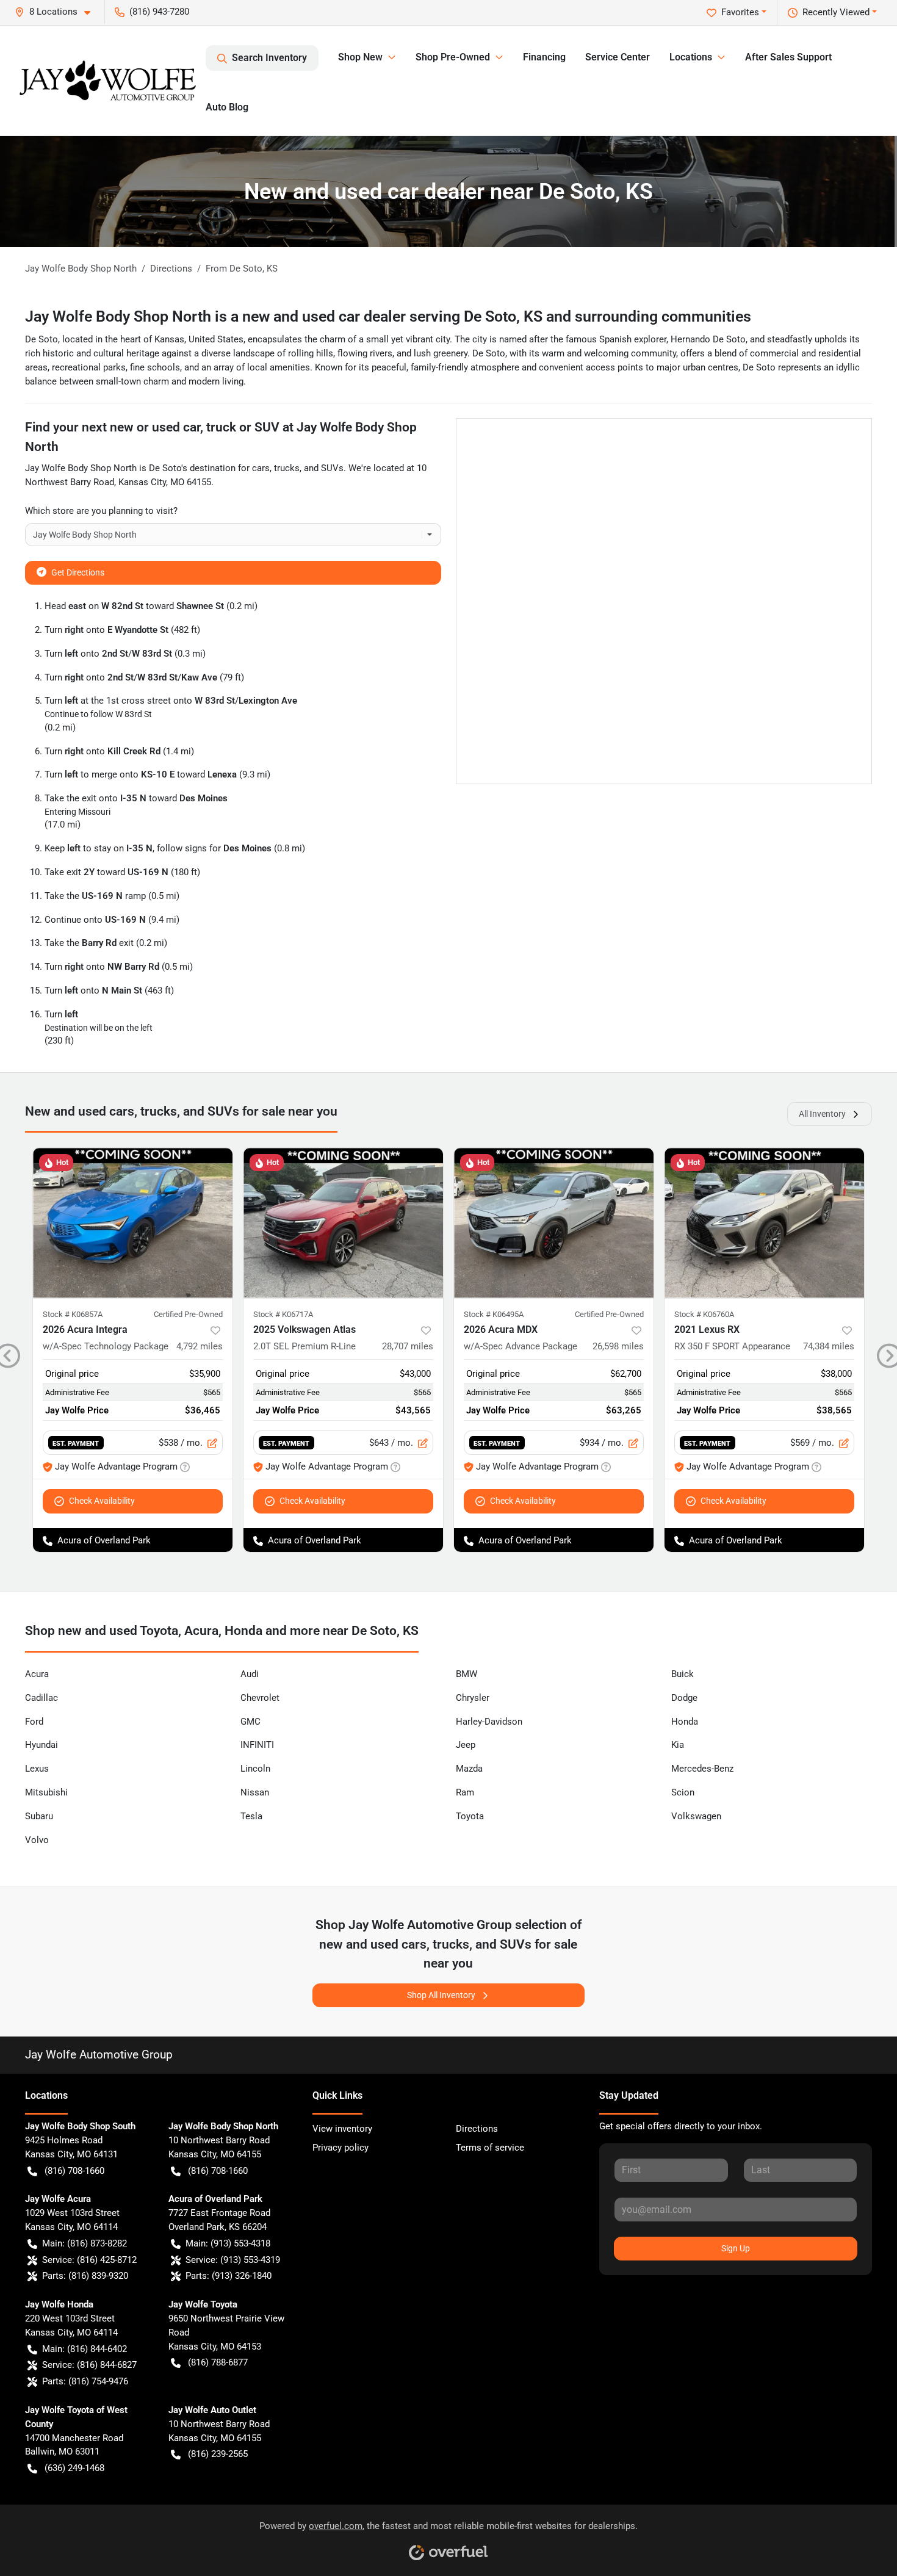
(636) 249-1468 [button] (74, 2468)
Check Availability (102, 1501)
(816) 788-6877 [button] (218, 2362)
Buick (683, 1674)
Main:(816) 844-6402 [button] (85, 2349)
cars (261, 468)
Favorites (740, 12)
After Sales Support (788, 57)
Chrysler (473, 1698)
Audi (250, 1674)
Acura (37, 1674)
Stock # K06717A (283, 1314)
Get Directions (78, 572)
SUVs (332, 468)
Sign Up (736, 2248)
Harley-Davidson (489, 1722)
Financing (544, 57)
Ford (34, 1722)
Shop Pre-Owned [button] (453, 57)
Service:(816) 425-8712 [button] (89, 2260)
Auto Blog (227, 107)
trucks (287, 468)
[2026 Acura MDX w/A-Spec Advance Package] (554, 1223)
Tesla (251, 1816)
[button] (57, 12)
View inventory (342, 2129)
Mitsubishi (46, 1792)
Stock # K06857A (73, 1314)
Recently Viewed (836, 12)
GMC (250, 1722)
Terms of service (490, 2148)
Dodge (684, 1698)
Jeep (466, 1745)
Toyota (470, 1816)
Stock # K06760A (704, 1314)
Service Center (618, 57)
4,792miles (200, 1346)
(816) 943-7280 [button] (159, 12)
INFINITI (257, 1745)
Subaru (39, 1816)
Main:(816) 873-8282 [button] (85, 2243)
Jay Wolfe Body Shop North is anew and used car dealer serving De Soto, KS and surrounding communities (388, 316)
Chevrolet (260, 1698)
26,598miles (618, 1346)
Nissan (255, 1792)
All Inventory (822, 1114)
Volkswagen (696, 1816)
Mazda (469, 1769)
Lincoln (255, 1769)
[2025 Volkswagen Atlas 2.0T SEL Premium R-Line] (343, 1223)
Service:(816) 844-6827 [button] (89, 2365)
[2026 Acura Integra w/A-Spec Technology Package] (133, 1223)
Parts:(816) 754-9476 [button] (85, 2381)
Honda (685, 1722)
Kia (678, 1745)
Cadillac (41, 1698)
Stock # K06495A (494, 1314)
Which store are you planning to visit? (101, 511)
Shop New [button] (360, 57)
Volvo (37, 1840)
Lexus (37, 1769)
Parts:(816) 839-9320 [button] (85, 2276)
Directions (477, 2129)
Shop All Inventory (441, 1995)
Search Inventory (269, 58)
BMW (467, 1674)
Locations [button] (691, 57)
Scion (683, 1792)
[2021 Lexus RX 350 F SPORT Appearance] (764, 1223)
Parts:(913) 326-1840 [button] (229, 2276)
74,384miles (829, 1346)
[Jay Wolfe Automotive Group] (108, 81)
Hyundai (41, 1745)
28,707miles (408, 1346)
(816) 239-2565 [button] (218, 2454)
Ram (465, 1792)
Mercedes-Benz (702, 1769)
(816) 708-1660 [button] (74, 2171)
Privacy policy (340, 2148)
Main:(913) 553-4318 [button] (228, 2243)
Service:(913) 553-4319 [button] (233, 2260)
